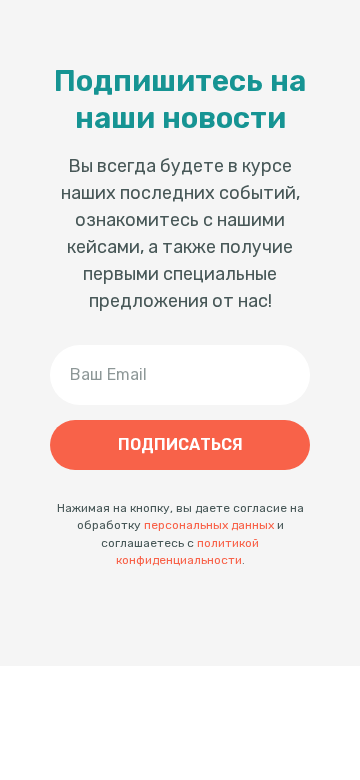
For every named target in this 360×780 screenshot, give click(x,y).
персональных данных (209, 525)
